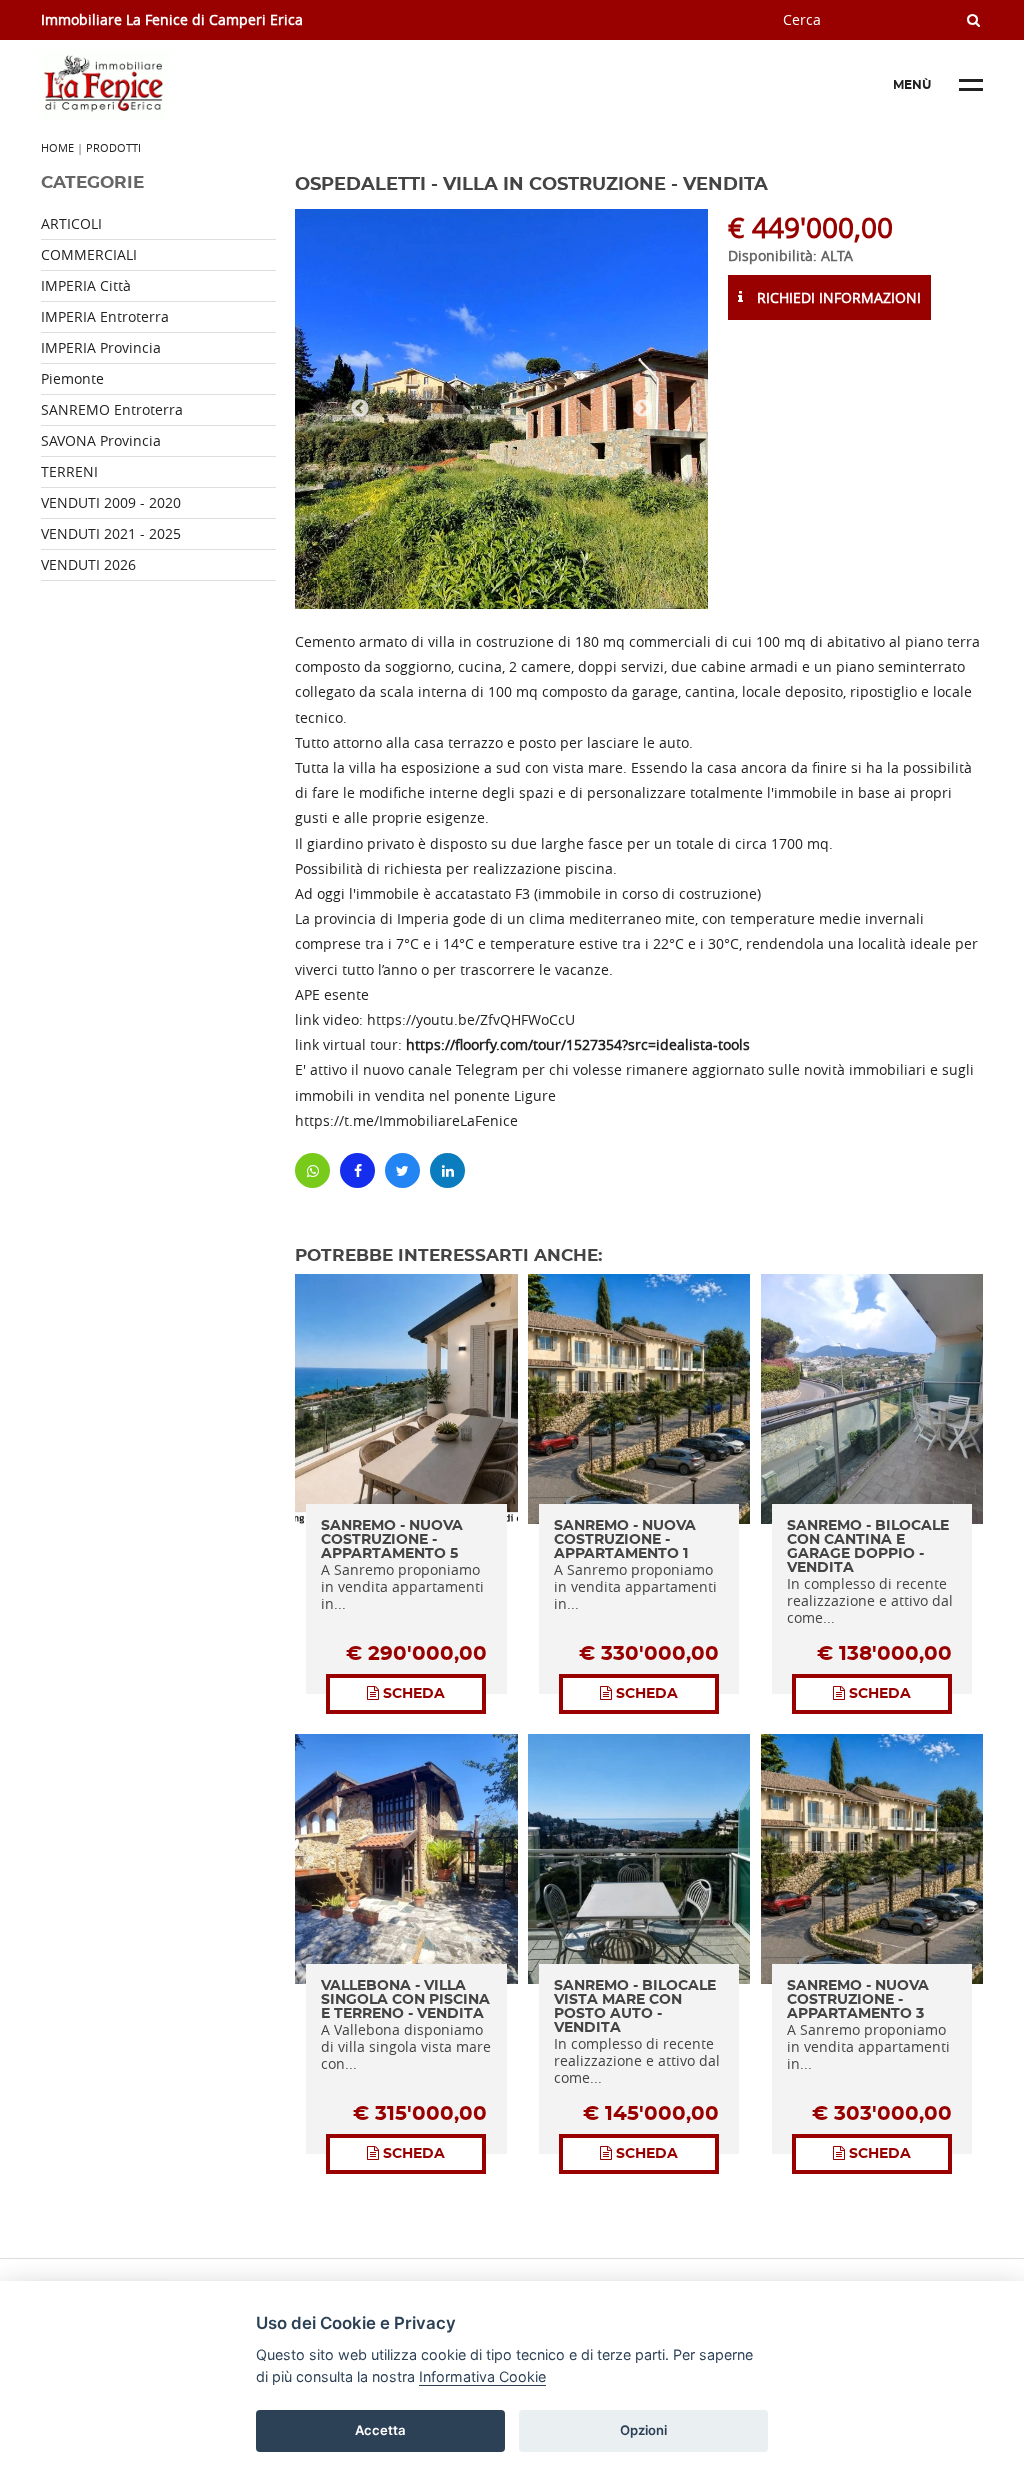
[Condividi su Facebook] (357, 1170)
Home (57, 147)
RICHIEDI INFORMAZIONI (837, 297)
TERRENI (69, 471)
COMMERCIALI (89, 254)
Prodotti (113, 147)
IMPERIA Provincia (101, 347)
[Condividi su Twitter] (402, 1170)
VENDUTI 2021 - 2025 (111, 533)
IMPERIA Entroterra (105, 316)
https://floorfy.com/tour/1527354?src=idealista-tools (578, 1044)
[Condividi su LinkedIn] (447, 1170)
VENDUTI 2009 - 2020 (111, 502)
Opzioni (643, 2430)
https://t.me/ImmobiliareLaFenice (406, 1120)
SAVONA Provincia (101, 440)
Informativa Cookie (482, 2376)
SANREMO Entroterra (112, 409)
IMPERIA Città (86, 285)
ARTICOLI (71, 223)
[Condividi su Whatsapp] (312, 1170)
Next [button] (643, 409)
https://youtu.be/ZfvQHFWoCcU (471, 1019)
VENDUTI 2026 (88, 564)
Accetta (380, 2430)
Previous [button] (360, 409)
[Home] (191, 85)
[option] (501, 409)
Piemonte (72, 378)
